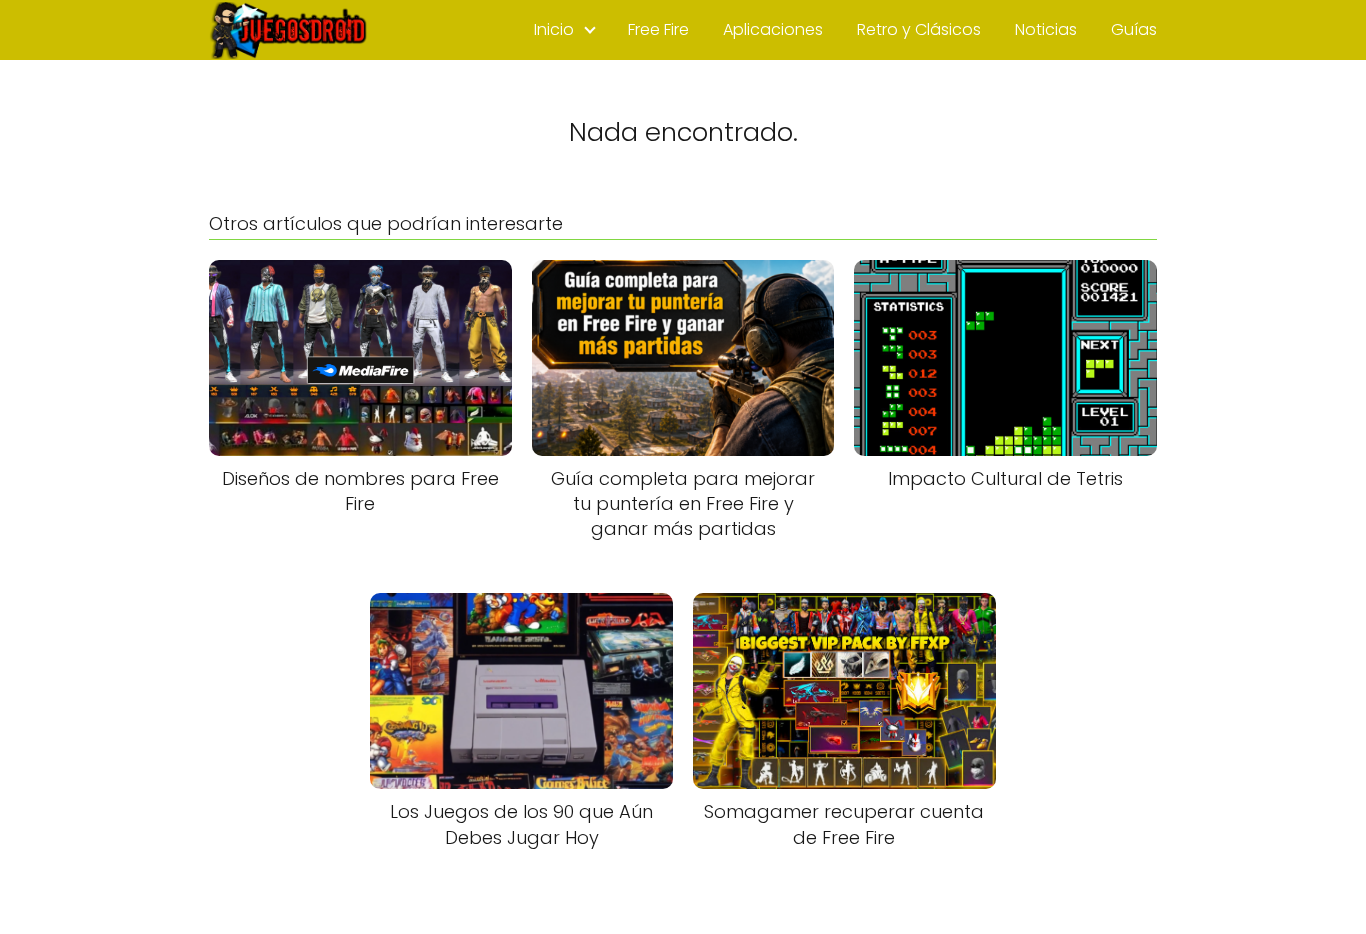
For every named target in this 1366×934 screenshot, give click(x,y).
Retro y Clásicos (919, 29)
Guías (1134, 29)
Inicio (554, 29)
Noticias (1046, 29)
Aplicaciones (773, 29)
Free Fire (658, 29)
